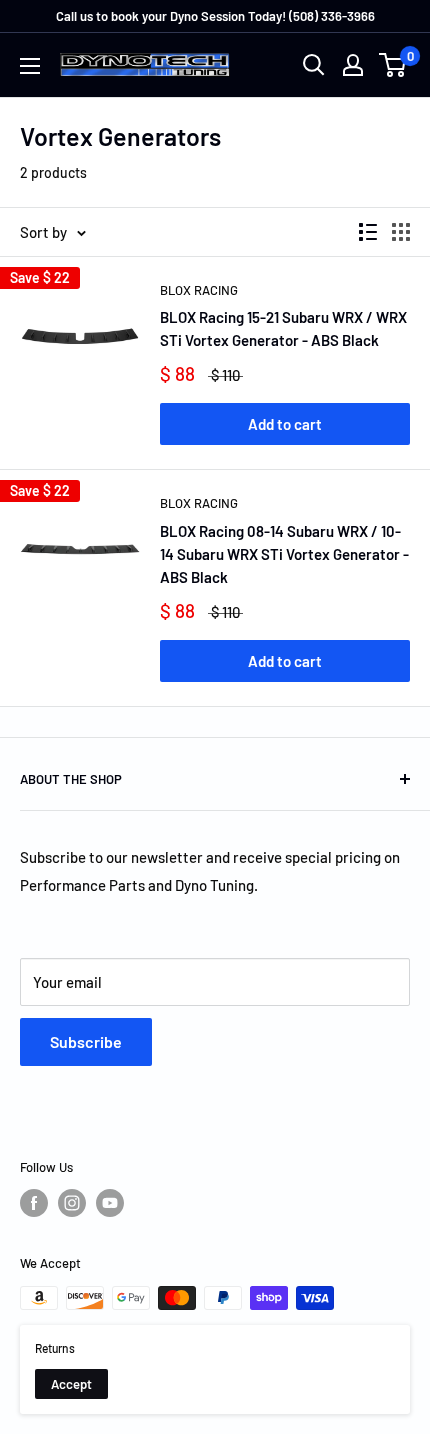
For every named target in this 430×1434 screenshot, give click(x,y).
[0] (393, 65)
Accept (71, 1384)
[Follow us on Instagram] (72, 1203)
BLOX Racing (199, 290)
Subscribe (86, 1041)
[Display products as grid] (401, 232)
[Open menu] (30, 66)
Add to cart (285, 424)
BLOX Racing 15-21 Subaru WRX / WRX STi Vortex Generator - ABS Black (283, 328)
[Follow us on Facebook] (34, 1203)
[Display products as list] (368, 232)
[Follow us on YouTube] (110, 1203)
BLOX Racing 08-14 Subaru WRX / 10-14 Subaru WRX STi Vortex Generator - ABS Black (284, 554)
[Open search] (314, 65)
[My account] (353, 65)
